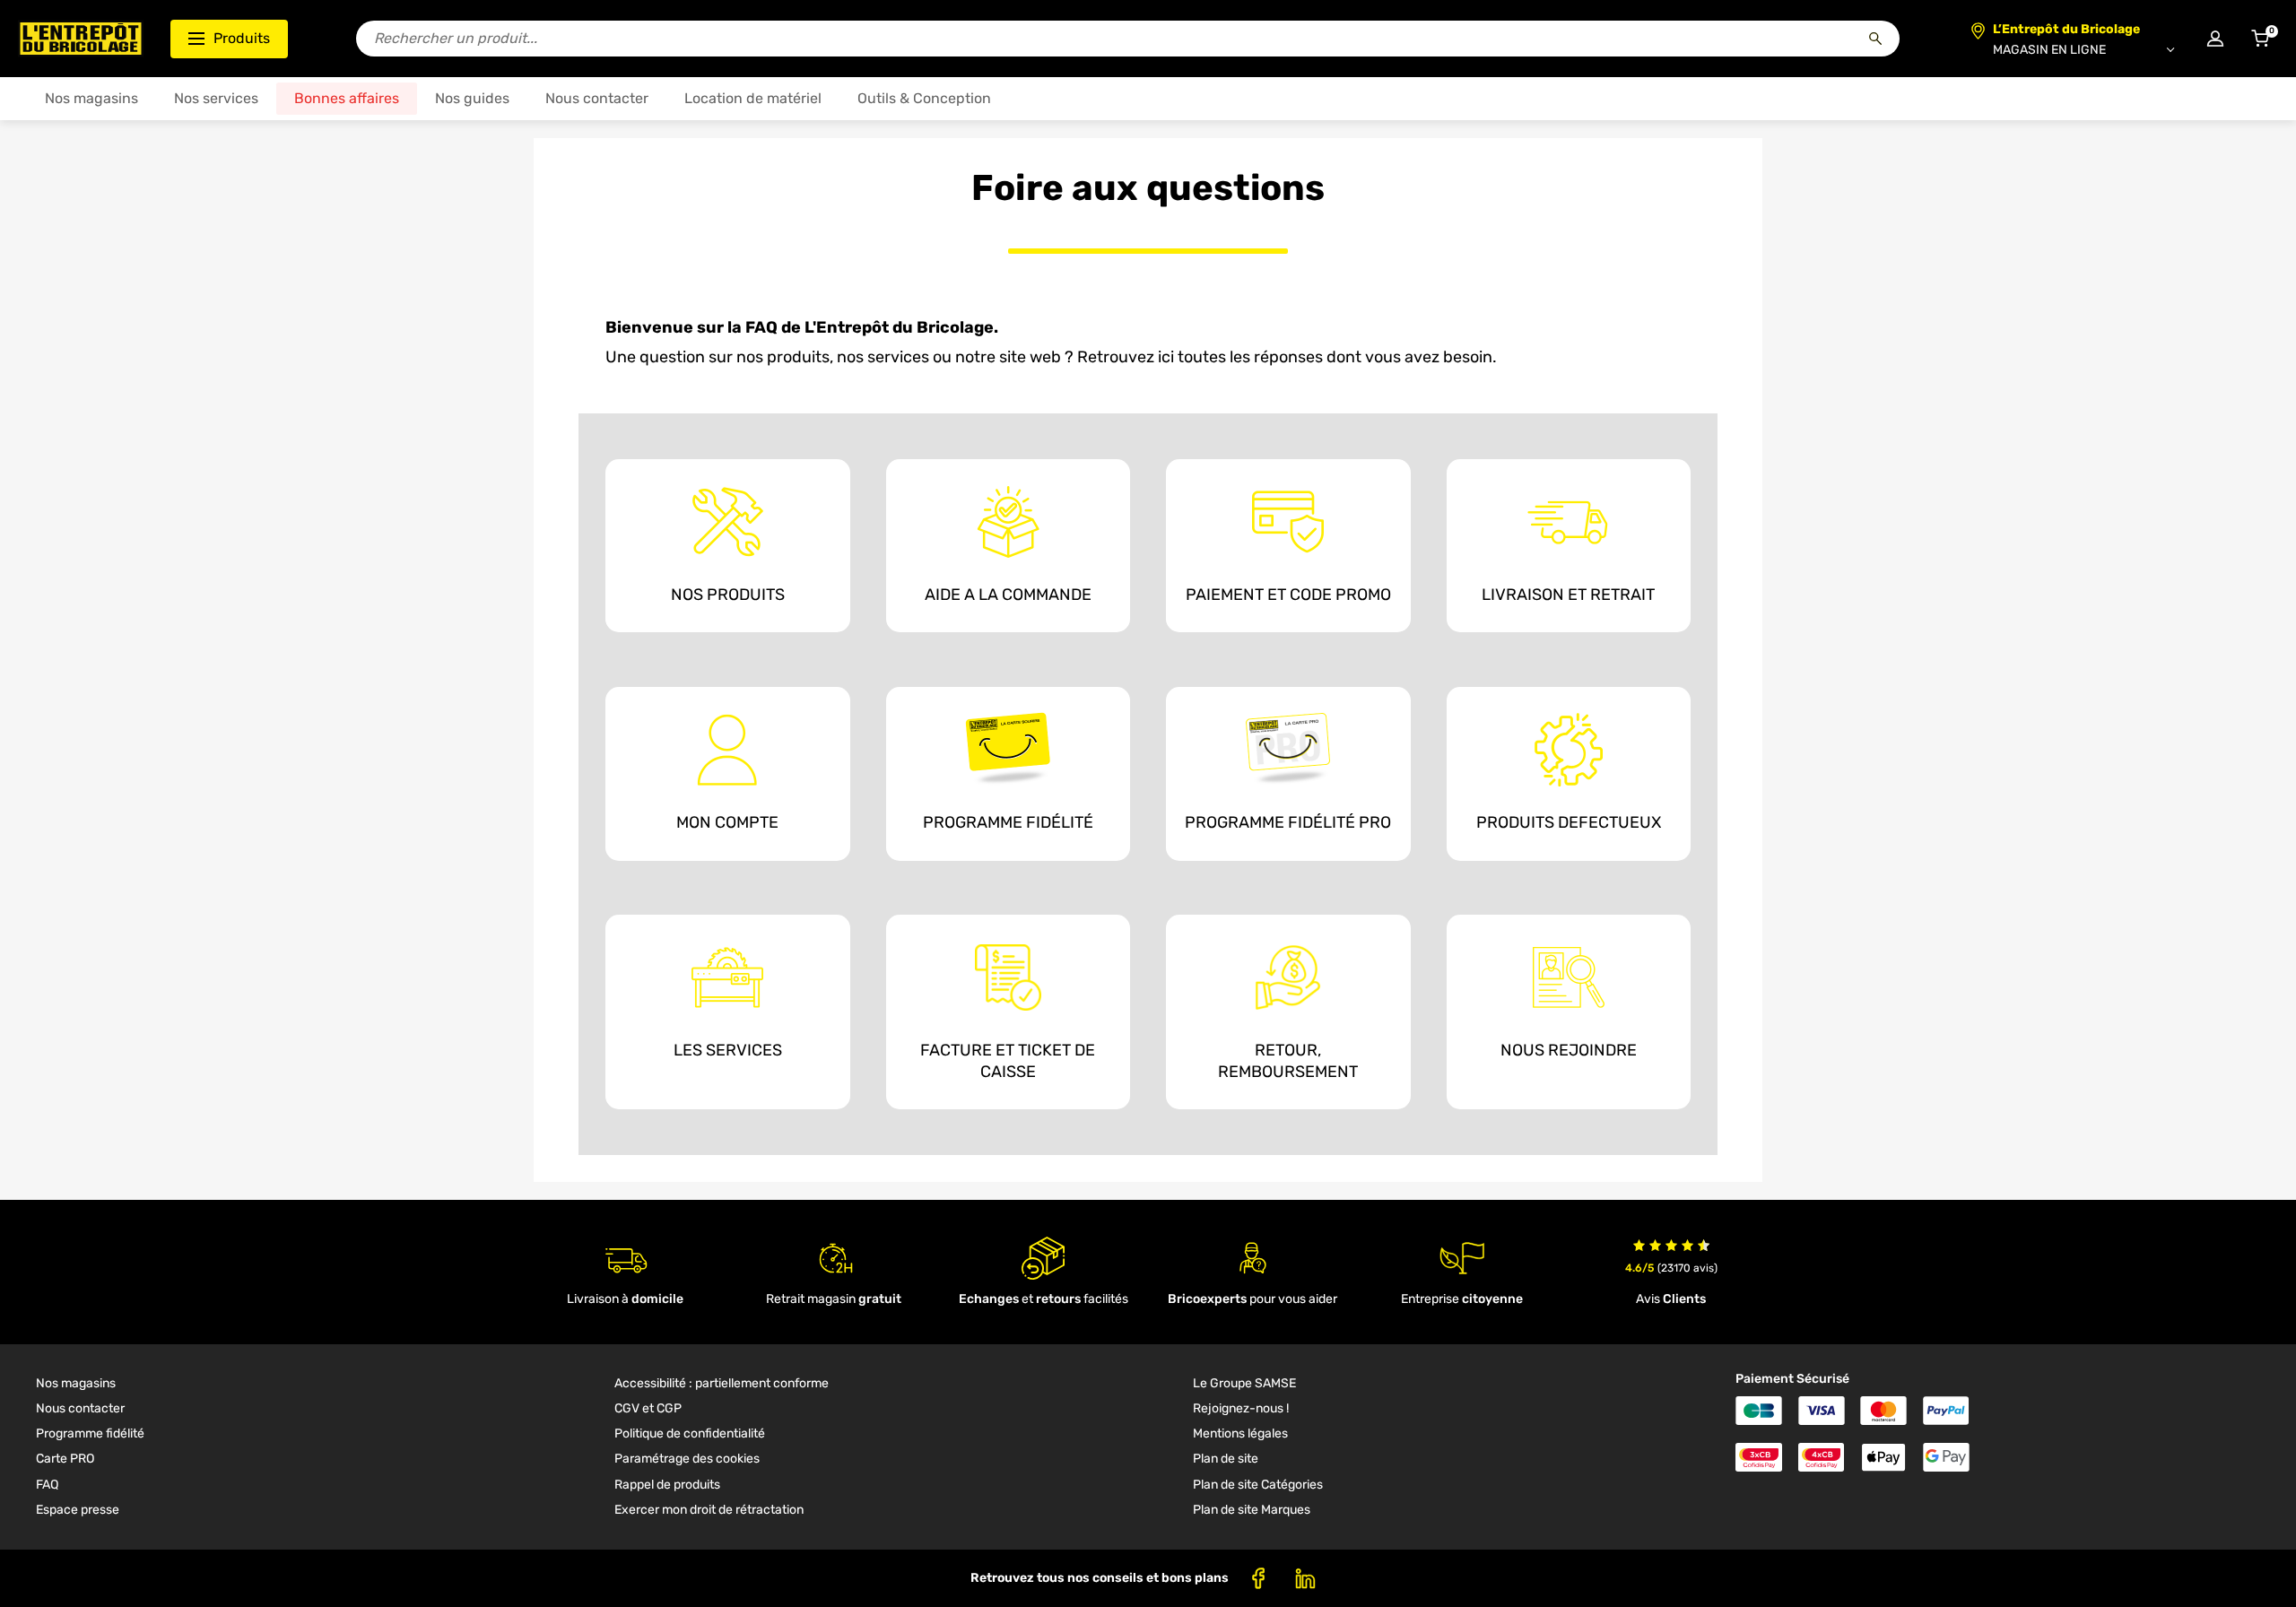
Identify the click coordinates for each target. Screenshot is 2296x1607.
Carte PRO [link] (65, 1459)
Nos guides (472, 98)
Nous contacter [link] (80, 1408)
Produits (242, 38)
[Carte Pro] (1288, 748)
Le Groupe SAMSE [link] (1244, 1383)
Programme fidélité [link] (90, 1433)
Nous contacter (597, 98)
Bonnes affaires (347, 98)
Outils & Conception (924, 98)
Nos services (216, 98)
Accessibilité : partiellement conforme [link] (722, 1383)
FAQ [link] (47, 1485)
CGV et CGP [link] (648, 1408)
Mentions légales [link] (1240, 1433)
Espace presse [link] (78, 1510)
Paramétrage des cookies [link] (687, 1459)
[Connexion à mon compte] (2215, 39)
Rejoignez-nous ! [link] (1241, 1408)
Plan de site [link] (1226, 1459)
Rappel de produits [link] (667, 1485)
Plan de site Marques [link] (1252, 1510)
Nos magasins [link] (76, 1383)
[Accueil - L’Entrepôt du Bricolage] (81, 39)
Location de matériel (753, 98)
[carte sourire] (1008, 748)
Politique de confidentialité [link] (690, 1433)
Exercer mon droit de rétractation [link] (709, 1510)
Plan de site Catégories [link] (1258, 1485)
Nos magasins (91, 98)
